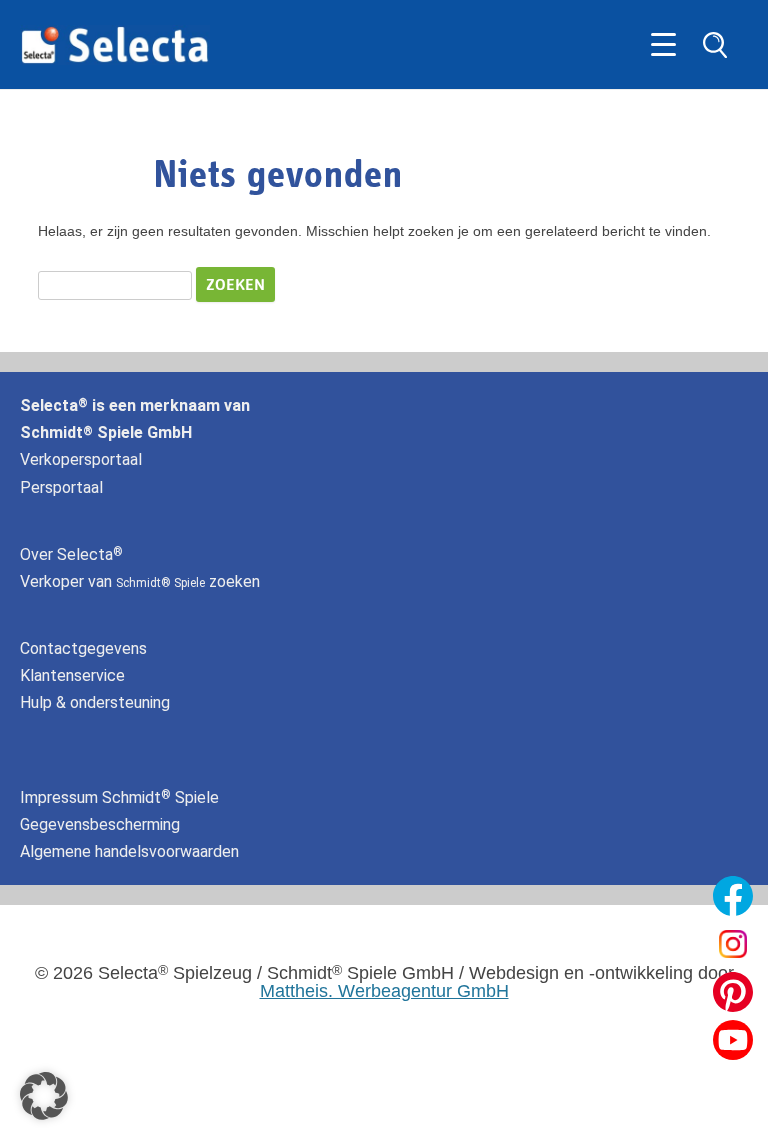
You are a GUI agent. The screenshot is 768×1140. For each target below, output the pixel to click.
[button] (44, 1096)
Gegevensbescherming (100, 824)
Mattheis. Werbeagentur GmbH (384, 991)
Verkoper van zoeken (140, 581)
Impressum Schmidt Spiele (121, 797)
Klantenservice (72, 675)
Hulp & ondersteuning (95, 702)
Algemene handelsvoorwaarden (129, 851)
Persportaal (61, 487)
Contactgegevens (83, 648)
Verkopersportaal (81, 459)
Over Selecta (71, 554)
